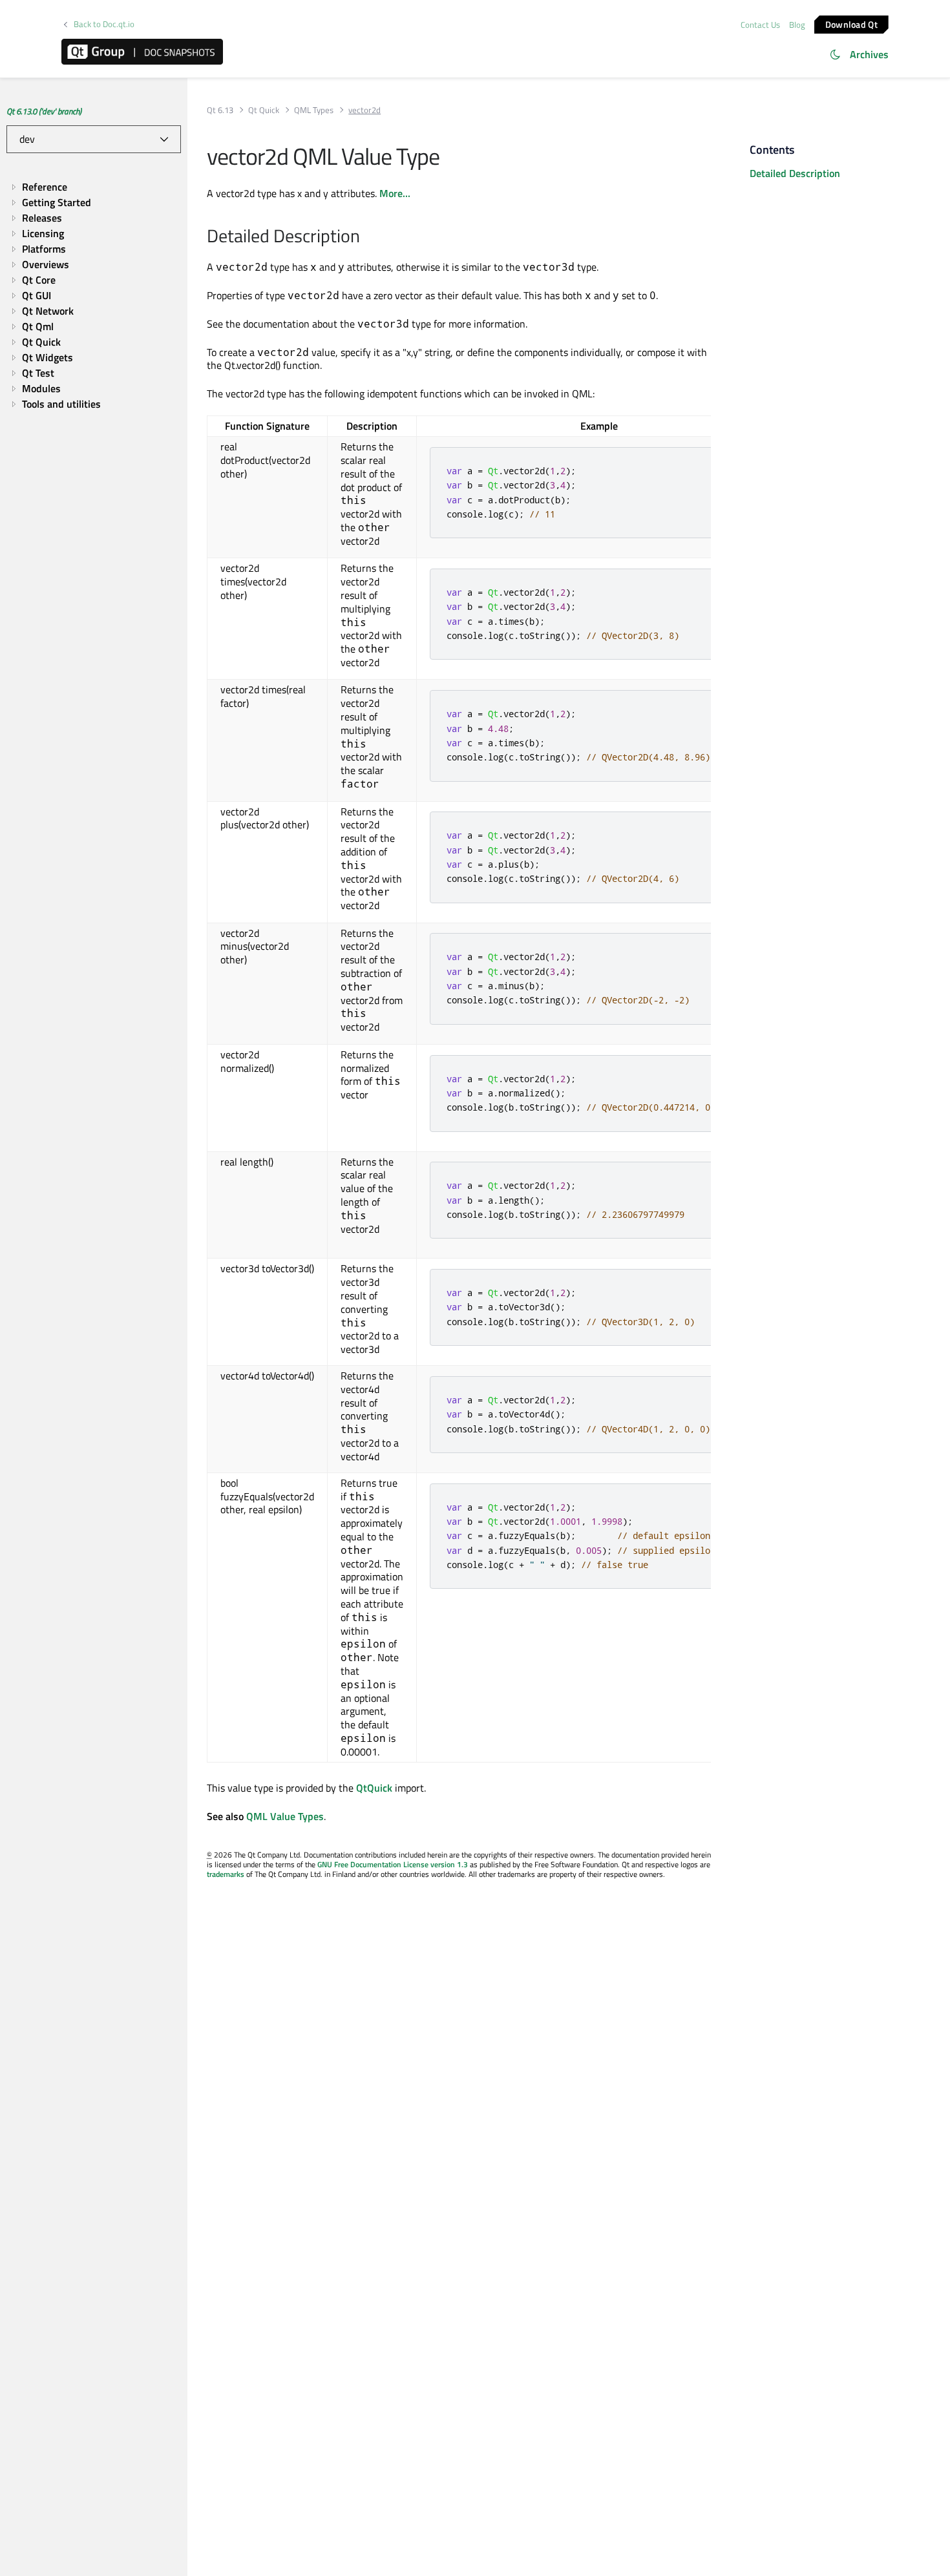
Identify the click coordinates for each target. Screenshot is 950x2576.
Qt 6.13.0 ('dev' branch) (44, 111)
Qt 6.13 (220, 110)
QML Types (314, 110)
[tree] (94, 296)
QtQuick (374, 1788)
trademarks (226, 1874)
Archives (869, 54)
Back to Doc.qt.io (104, 24)
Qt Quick (264, 110)
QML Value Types (285, 1816)
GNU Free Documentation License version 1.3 (393, 1864)
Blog (797, 25)
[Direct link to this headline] (367, 237)
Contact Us (760, 25)
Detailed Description (795, 173)
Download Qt (851, 24)
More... (395, 193)
